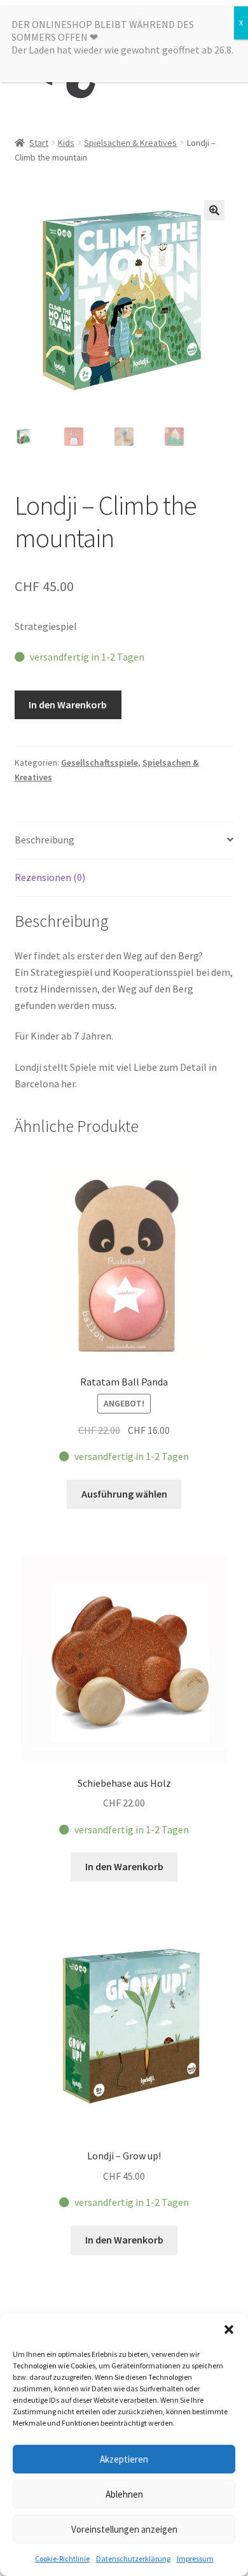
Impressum (195, 2558)
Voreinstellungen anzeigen (124, 2529)
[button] (229, 2329)
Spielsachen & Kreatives (130, 143)
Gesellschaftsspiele (100, 762)
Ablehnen (124, 2494)
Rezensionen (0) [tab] (50, 877)
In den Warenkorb (68, 705)
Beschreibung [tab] (45, 840)
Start (39, 143)
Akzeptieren (124, 2459)
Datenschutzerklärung (133, 2558)
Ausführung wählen (124, 1494)
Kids (66, 143)
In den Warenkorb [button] (124, 1866)
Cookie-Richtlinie (62, 2558)
